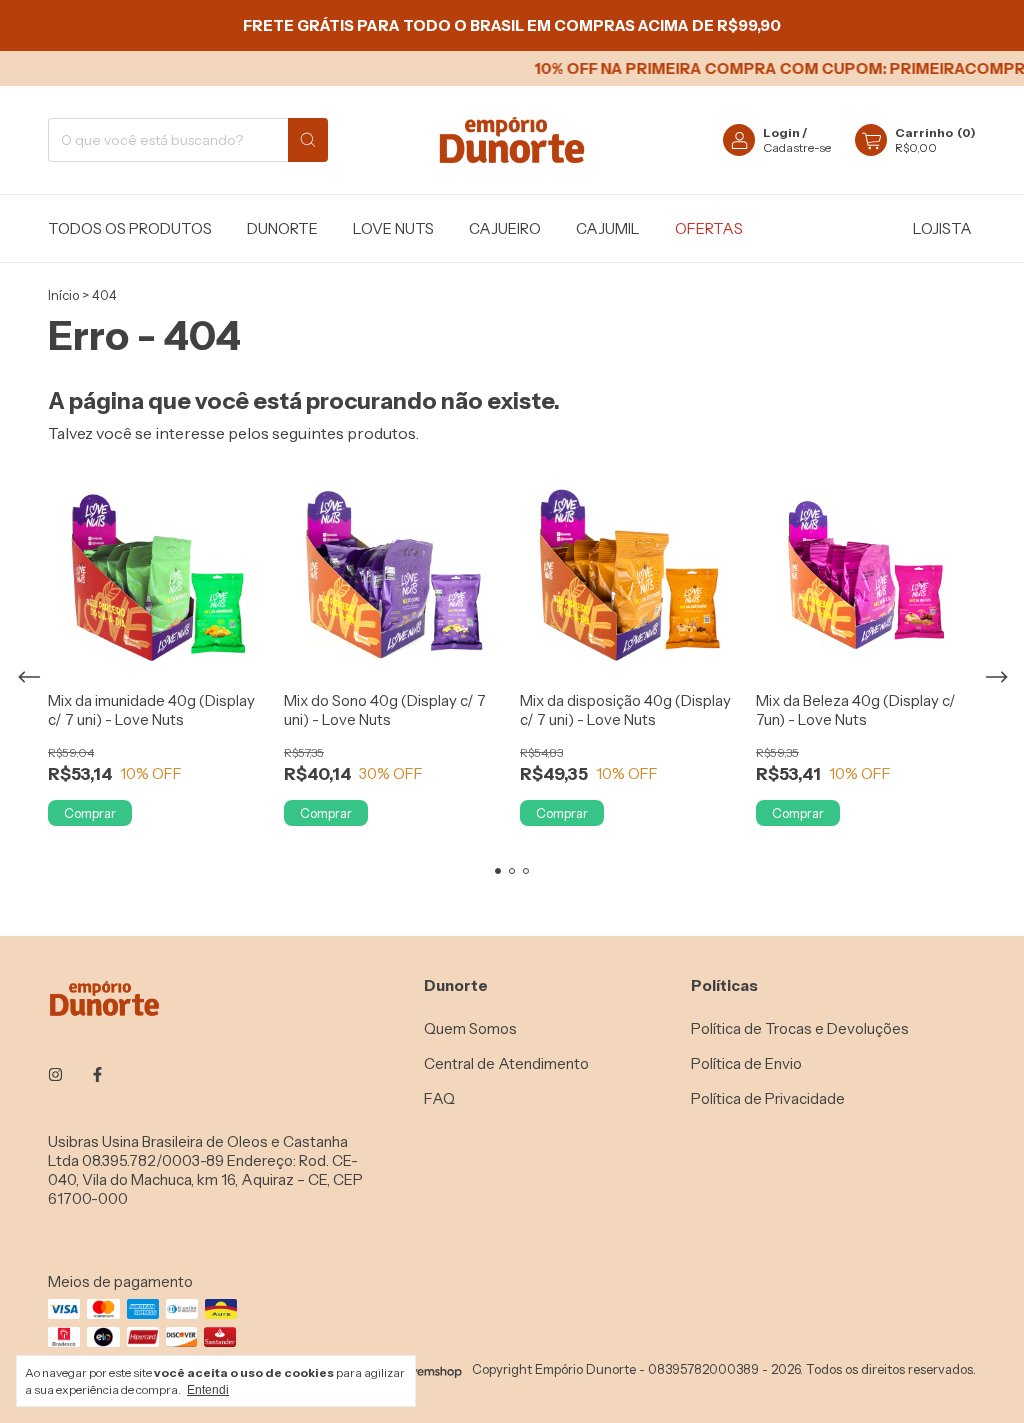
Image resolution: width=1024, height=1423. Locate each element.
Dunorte (282, 228)
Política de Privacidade (768, 1098)
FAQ (439, 1098)
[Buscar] (308, 140)
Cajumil (608, 228)
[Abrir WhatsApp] (974, 1372)
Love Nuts (393, 228)
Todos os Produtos (130, 228)
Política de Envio (746, 1063)
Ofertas (709, 228)
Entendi (208, 1390)
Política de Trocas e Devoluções (800, 1028)
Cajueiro (505, 228)
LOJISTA (942, 228)
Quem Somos (470, 1028)
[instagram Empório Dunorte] (55, 1074)
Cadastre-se (797, 147)
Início (63, 295)
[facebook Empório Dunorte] (97, 1074)
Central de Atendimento (506, 1063)
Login (781, 132)
